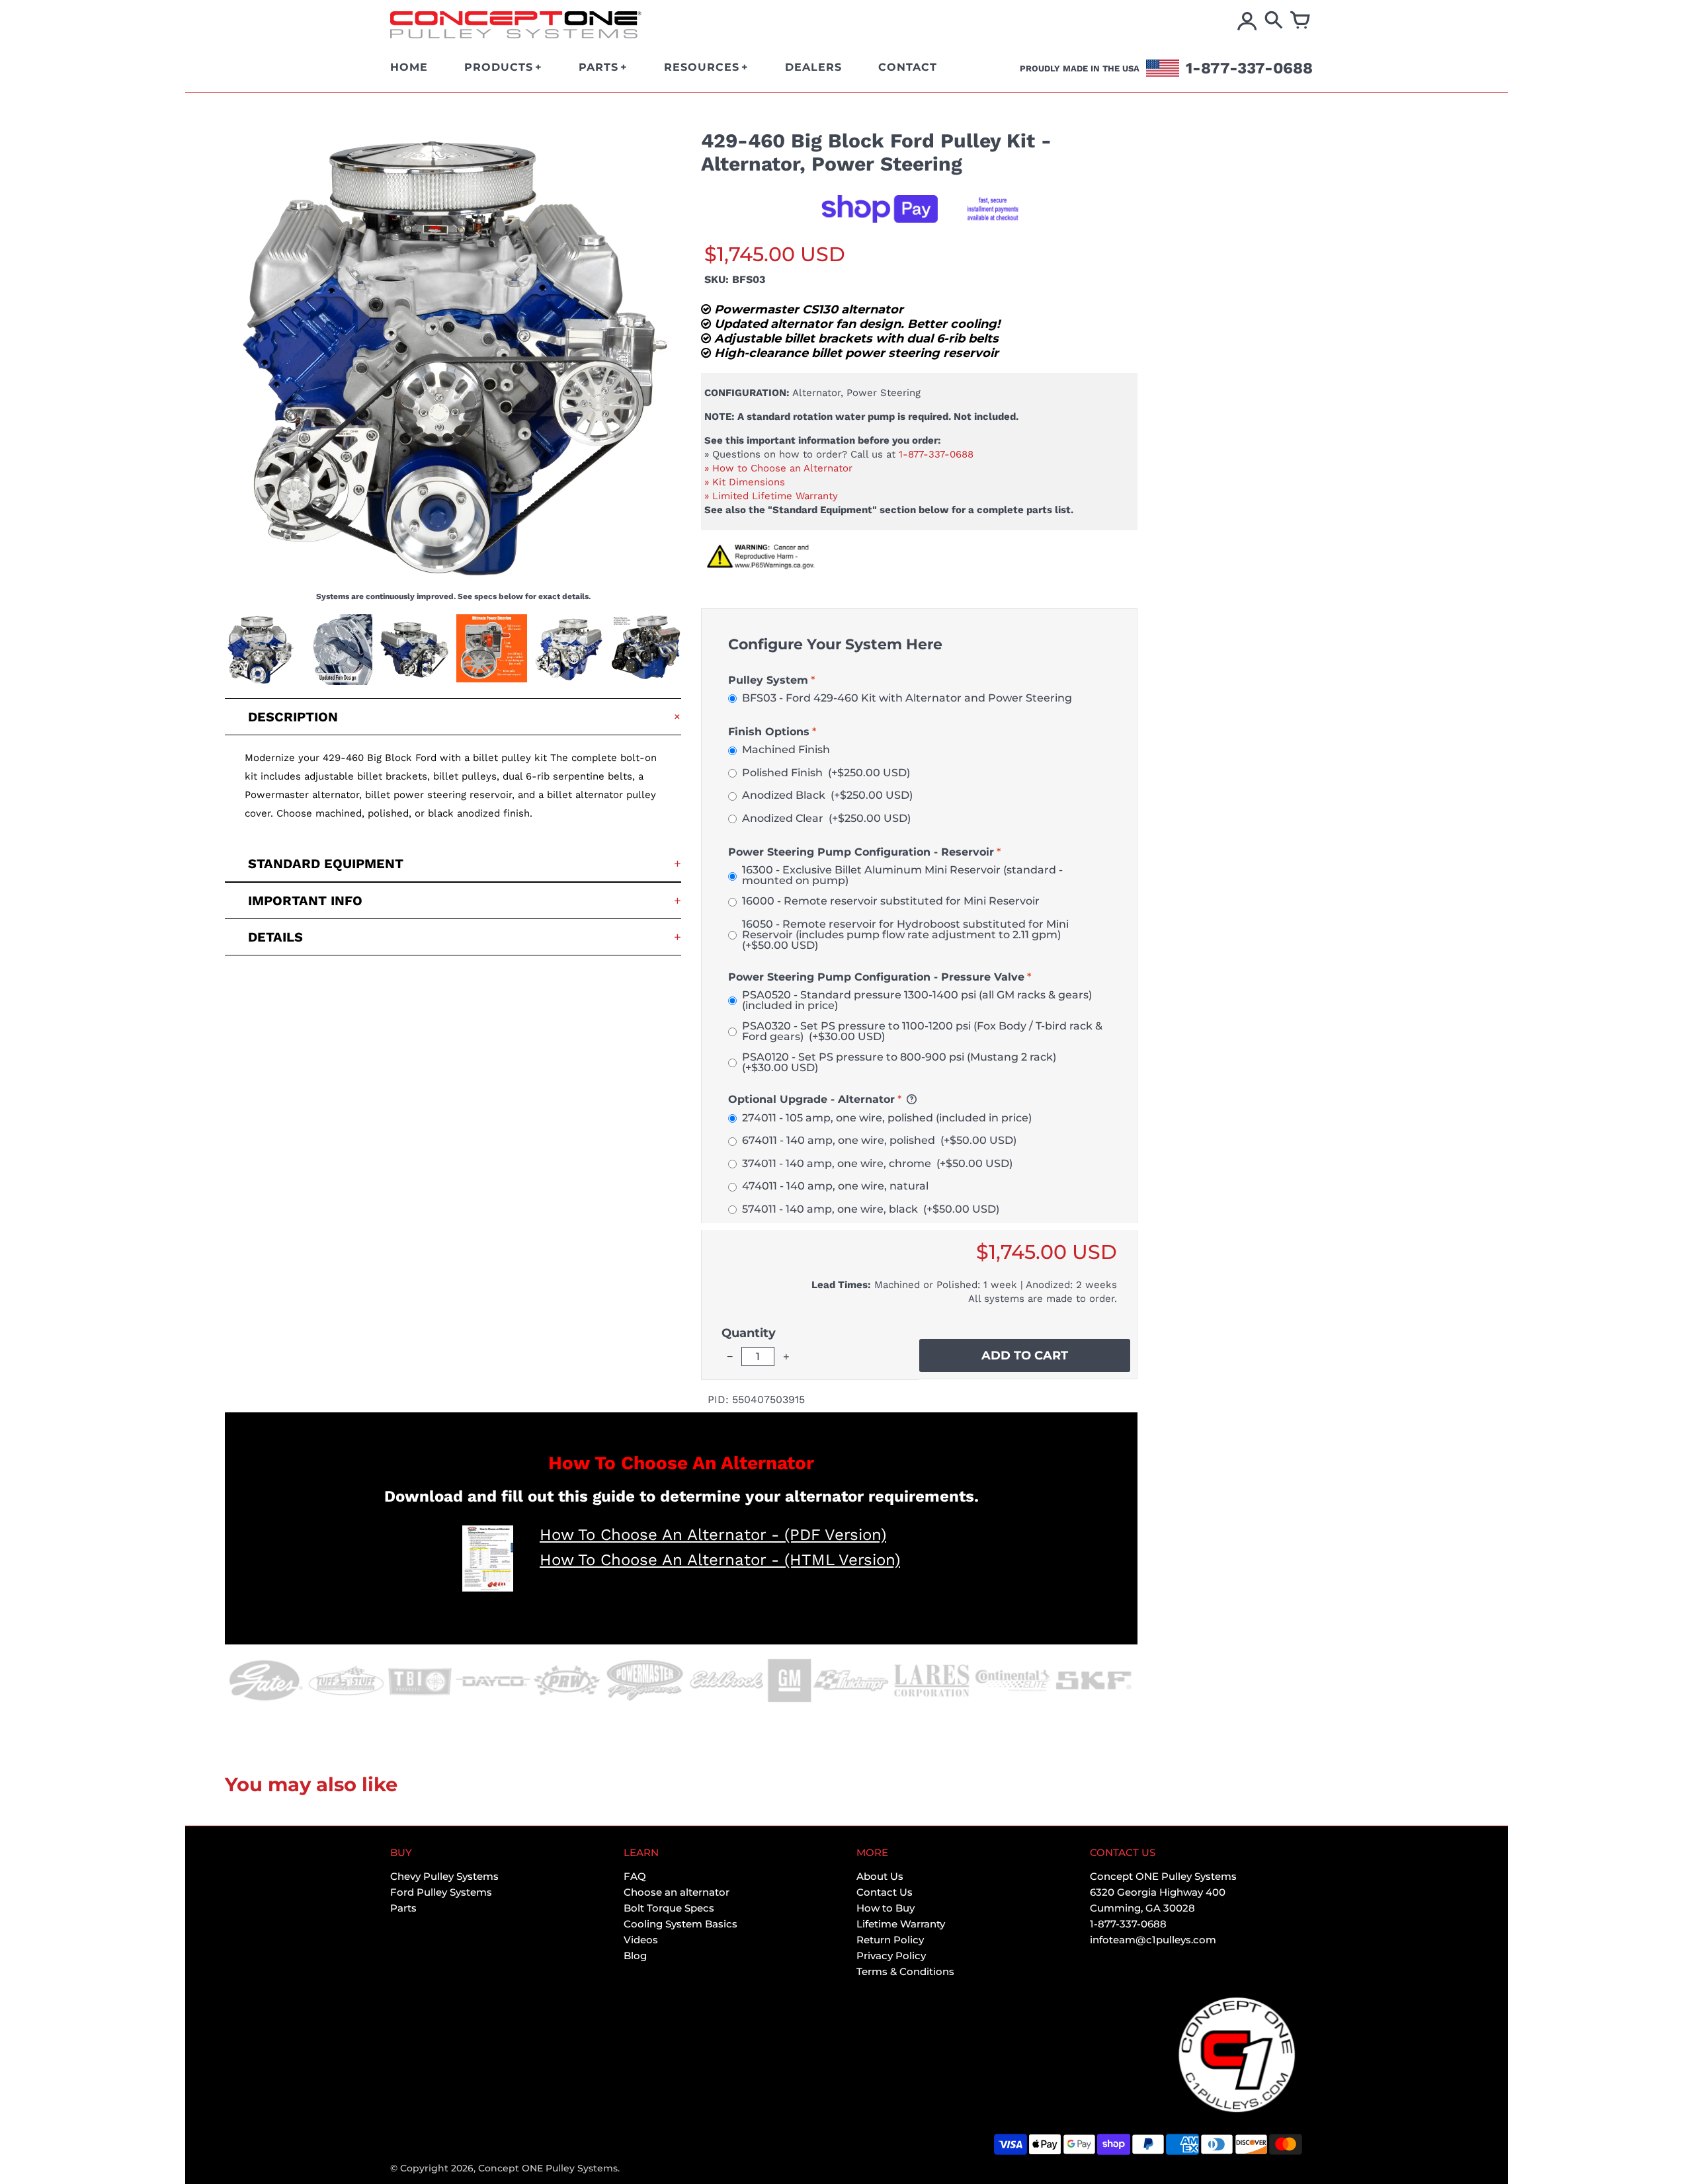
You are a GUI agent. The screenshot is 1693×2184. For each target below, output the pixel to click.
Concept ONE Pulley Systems (548, 2168)
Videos (641, 1940)
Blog (635, 1956)
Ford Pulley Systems (441, 1892)
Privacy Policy (891, 1956)
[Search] (1274, 21)
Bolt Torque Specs (669, 1908)
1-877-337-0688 (936, 454)
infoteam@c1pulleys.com (1153, 1940)
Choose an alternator (677, 1892)
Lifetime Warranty (901, 1924)
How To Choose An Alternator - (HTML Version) (720, 1560)
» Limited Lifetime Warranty (771, 496)
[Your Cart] (1300, 21)
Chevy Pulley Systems (444, 1876)
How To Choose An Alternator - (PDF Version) (713, 1535)
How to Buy (886, 1908)
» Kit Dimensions (745, 482)
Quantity (749, 1333)
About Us (880, 1876)
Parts (403, 1908)
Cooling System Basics (681, 1924)
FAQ (635, 1876)
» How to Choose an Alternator (778, 468)
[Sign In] (1247, 21)
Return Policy (890, 1940)
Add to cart (1025, 1355)
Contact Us (885, 1892)
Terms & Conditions (905, 1971)
